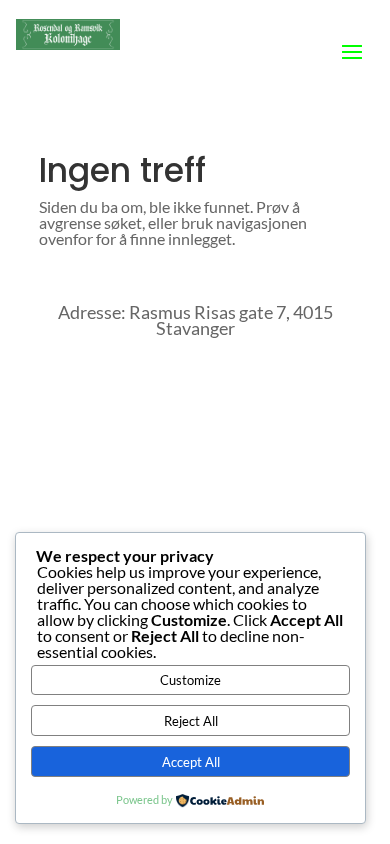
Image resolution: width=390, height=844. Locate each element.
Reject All (191, 721)
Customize (190, 680)
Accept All (191, 762)
